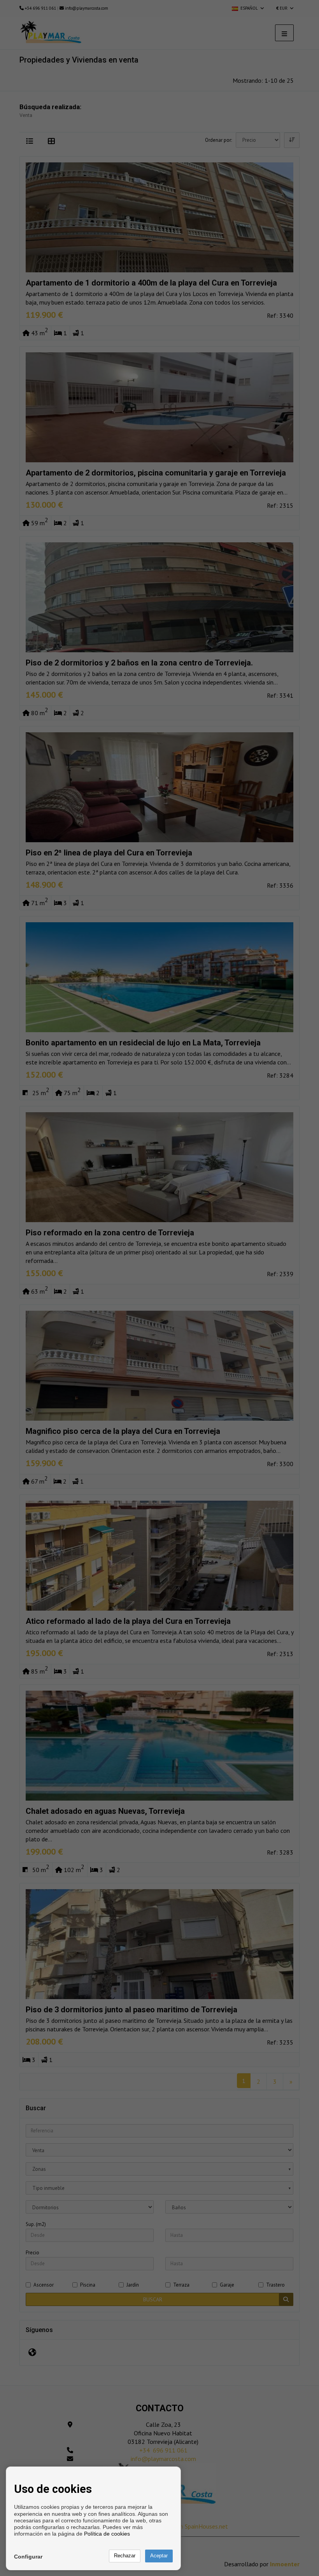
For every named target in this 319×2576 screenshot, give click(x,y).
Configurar (28, 2557)
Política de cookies (107, 2534)
